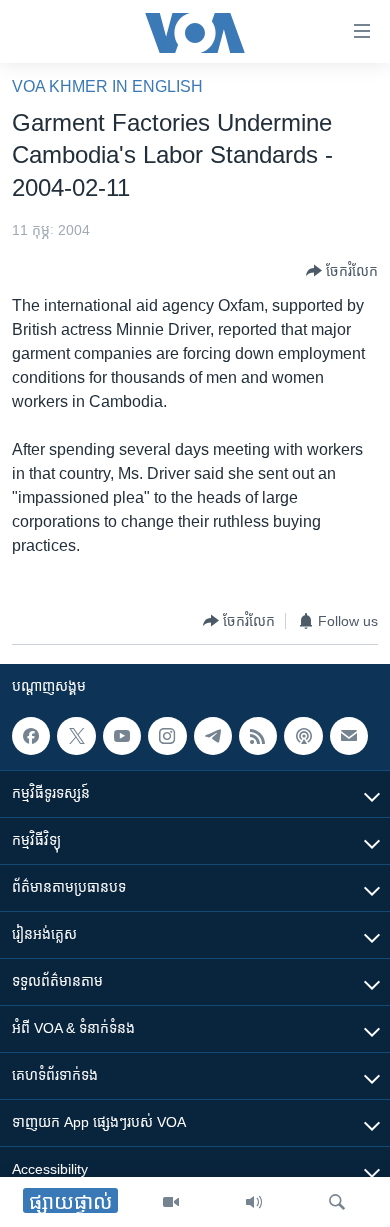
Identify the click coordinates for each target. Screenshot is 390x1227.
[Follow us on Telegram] (213, 736)
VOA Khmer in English (107, 86)
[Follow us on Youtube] (122, 736)
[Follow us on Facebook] (31, 736)
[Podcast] (303, 736)
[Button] (342, 271)
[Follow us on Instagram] (167, 736)
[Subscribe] (349, 736)
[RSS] (258, 736)
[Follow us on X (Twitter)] (76, 736)
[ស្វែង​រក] (337, 1202)
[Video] (171, 1202)
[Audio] (254, 1202)
